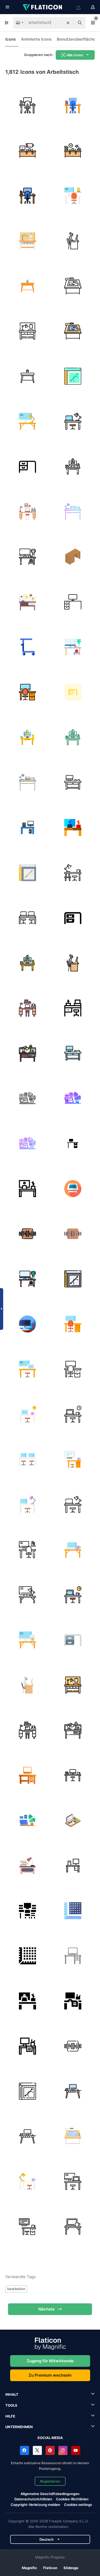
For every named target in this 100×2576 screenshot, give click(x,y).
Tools (11, 2405)
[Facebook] (25, 2450)
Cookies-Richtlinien (72, 2499)
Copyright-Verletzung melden (35, 2505)
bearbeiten (16, 2289)
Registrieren (50, 2481)
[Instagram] (63, 2450)
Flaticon (50, 2568)
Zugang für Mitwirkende (50, 2361)
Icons (11, 39)
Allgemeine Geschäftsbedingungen (50, 2494)
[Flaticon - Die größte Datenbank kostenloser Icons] (43, 7)
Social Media (50, 2438)
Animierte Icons (36, 39)
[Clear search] (68, 23)
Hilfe (10, 2416)
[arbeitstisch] (27, 105)
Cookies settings (78, 2505)
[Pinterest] (50, 2450)
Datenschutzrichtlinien (33, 2499)
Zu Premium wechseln (50, 2375)
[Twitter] (37, 2450)
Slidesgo (71, 2568)
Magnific (29, 2568)
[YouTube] (76, 2450)
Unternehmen (19, 2427)
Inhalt (12, 2394)
